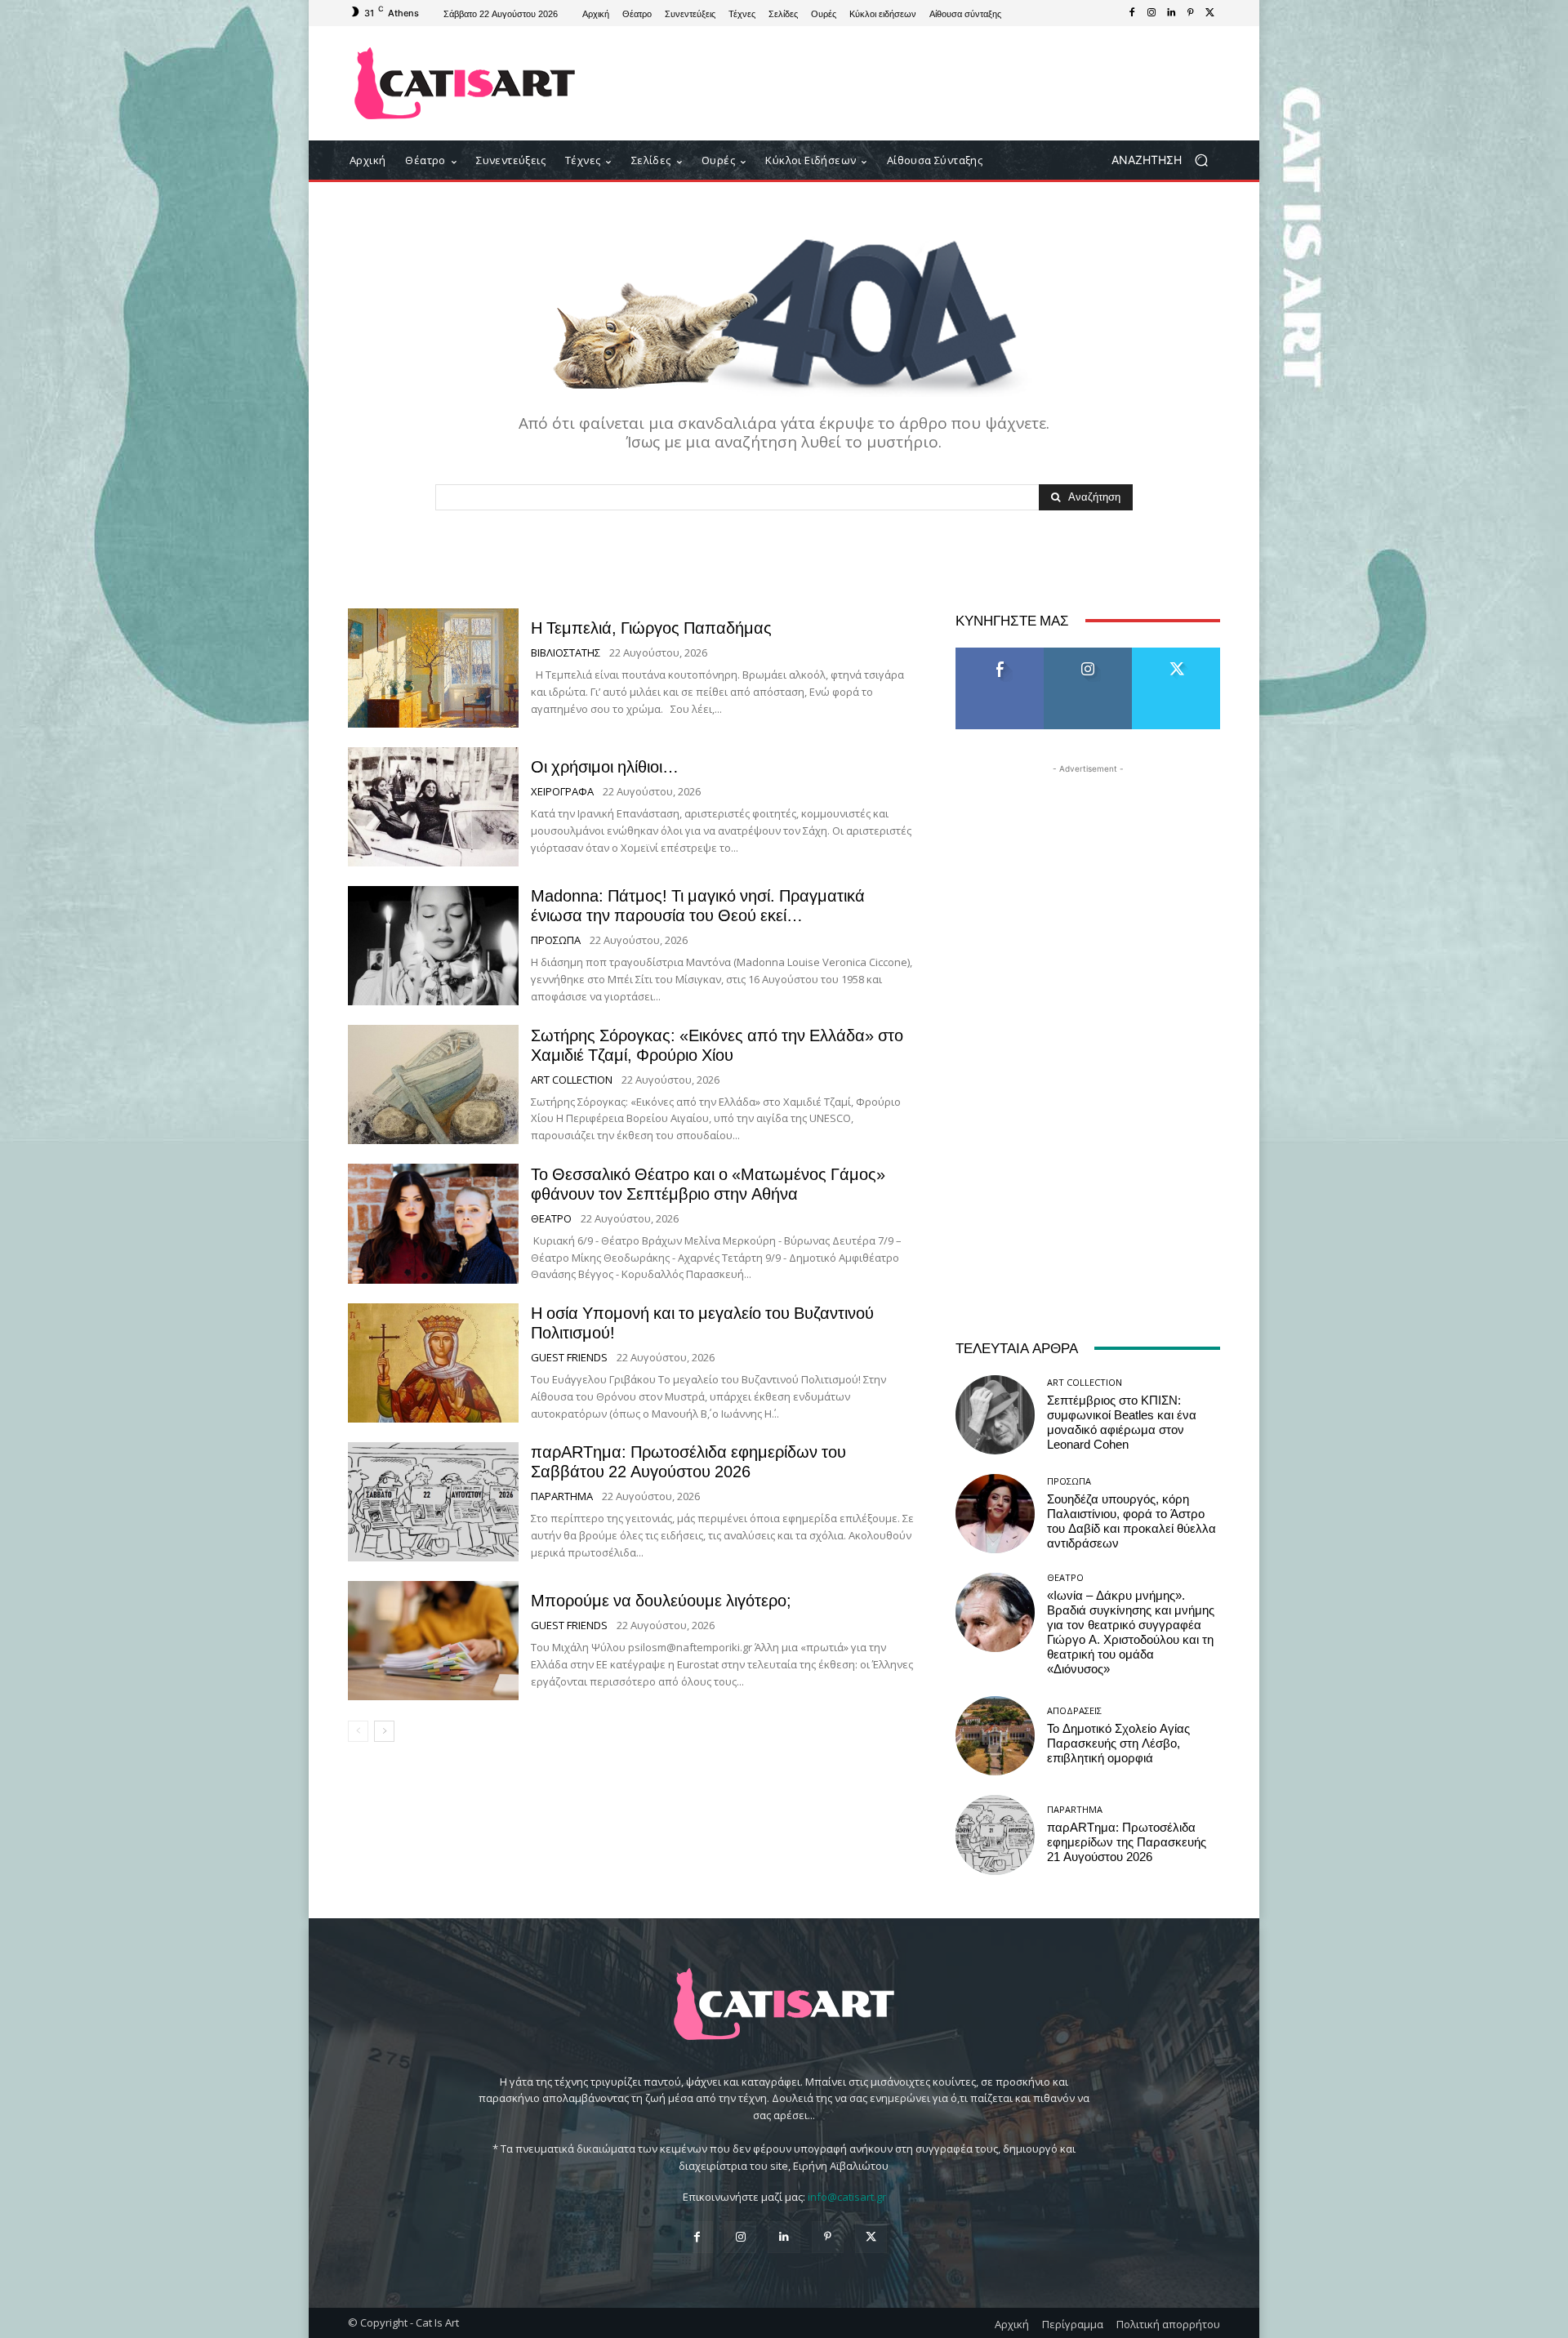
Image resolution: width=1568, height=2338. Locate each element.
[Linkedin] (1171, 13)
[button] (1166, 160)
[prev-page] (358, 1731)
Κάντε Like (1000, 654)
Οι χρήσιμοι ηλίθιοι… (605, 767)
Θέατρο (551, 1219)
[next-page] (384, 1731)
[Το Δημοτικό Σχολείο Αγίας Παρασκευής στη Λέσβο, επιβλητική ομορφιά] (995, 1736)
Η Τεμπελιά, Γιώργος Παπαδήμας (651, 628)
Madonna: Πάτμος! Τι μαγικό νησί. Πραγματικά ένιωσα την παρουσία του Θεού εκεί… (698, 906)
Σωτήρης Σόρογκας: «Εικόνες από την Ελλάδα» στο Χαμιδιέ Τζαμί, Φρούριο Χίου (717, 1045)
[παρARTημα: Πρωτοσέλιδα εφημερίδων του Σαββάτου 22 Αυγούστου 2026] (433, 1502)
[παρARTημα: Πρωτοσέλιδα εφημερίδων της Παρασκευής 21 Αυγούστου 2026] (995, 1835)
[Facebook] (1132, 13)
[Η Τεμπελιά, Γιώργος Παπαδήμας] (433, 668)
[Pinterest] (1191, 13)
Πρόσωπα (556, 940)
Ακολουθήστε (1088, 654)
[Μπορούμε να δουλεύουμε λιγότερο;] (433, 1641)
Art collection (572, 1080)
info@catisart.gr (847, 2197)
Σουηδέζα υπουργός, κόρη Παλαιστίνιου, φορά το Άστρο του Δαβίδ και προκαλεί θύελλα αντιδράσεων (1131, 1521)
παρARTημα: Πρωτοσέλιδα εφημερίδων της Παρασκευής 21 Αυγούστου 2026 (1127, 1842)
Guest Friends (569, 1358)
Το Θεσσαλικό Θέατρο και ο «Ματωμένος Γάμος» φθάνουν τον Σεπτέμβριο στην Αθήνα (708, 1184)
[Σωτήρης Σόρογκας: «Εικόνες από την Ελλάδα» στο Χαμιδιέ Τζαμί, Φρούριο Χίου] (433, 1084)
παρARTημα (562, 1496)
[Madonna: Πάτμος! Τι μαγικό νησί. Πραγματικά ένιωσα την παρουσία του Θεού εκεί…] (433, 946)
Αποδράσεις (1074, 1710)
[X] (1210, 13)
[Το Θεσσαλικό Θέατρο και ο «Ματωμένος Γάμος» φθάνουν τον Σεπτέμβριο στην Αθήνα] (433, 1223)
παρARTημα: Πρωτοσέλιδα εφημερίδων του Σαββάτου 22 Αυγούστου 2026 (688, 1462)
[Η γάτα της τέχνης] (465, 83)
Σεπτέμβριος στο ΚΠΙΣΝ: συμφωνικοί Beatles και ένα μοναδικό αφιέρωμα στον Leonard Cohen (1122, 1423)
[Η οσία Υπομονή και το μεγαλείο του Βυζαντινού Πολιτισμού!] (433, 1363)
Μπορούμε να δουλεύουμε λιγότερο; (661, 1601)
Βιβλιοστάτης (566, 653)
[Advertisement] (919, 83)
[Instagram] (1151, 13)
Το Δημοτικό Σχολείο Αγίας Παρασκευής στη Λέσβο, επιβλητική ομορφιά (1118, 1743)
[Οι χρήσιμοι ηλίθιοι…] (433, 807)
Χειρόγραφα (562, 792)
